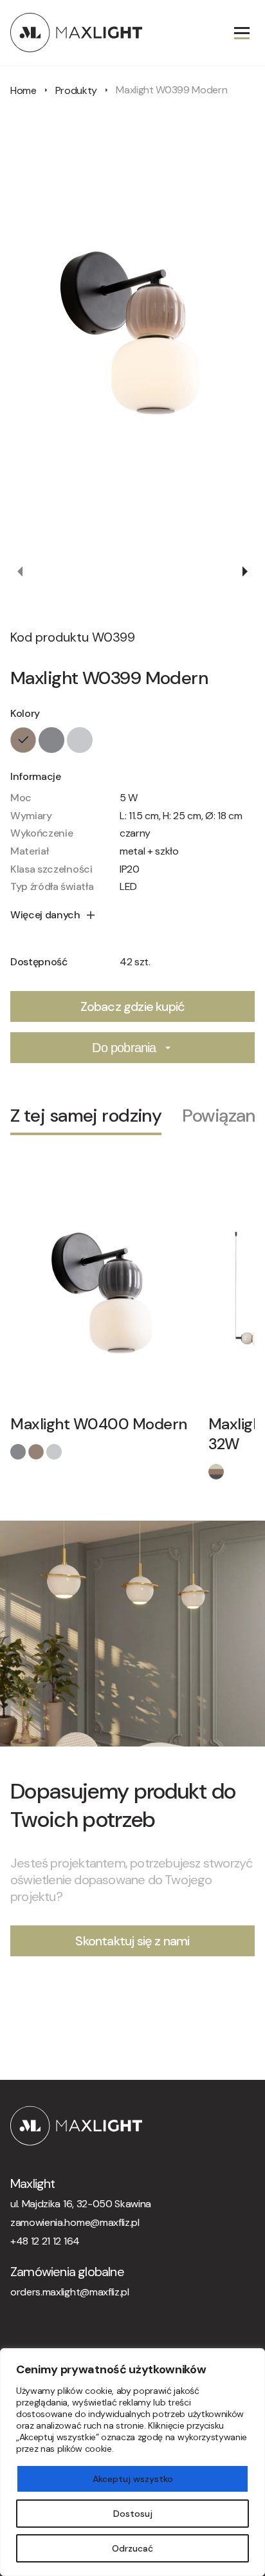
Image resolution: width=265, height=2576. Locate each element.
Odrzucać (132, 2548)
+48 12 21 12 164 (45, 2241)
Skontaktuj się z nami (132, 1941)
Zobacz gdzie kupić (133, 1006)
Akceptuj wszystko (133, 2479)
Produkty (76, 90)
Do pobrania (124, 1048)
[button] (21, 571)
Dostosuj (133, 2514)
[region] (132, 2462)
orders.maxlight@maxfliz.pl (70, 2292)
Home (23, 90)
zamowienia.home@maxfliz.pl (75, 2222)
